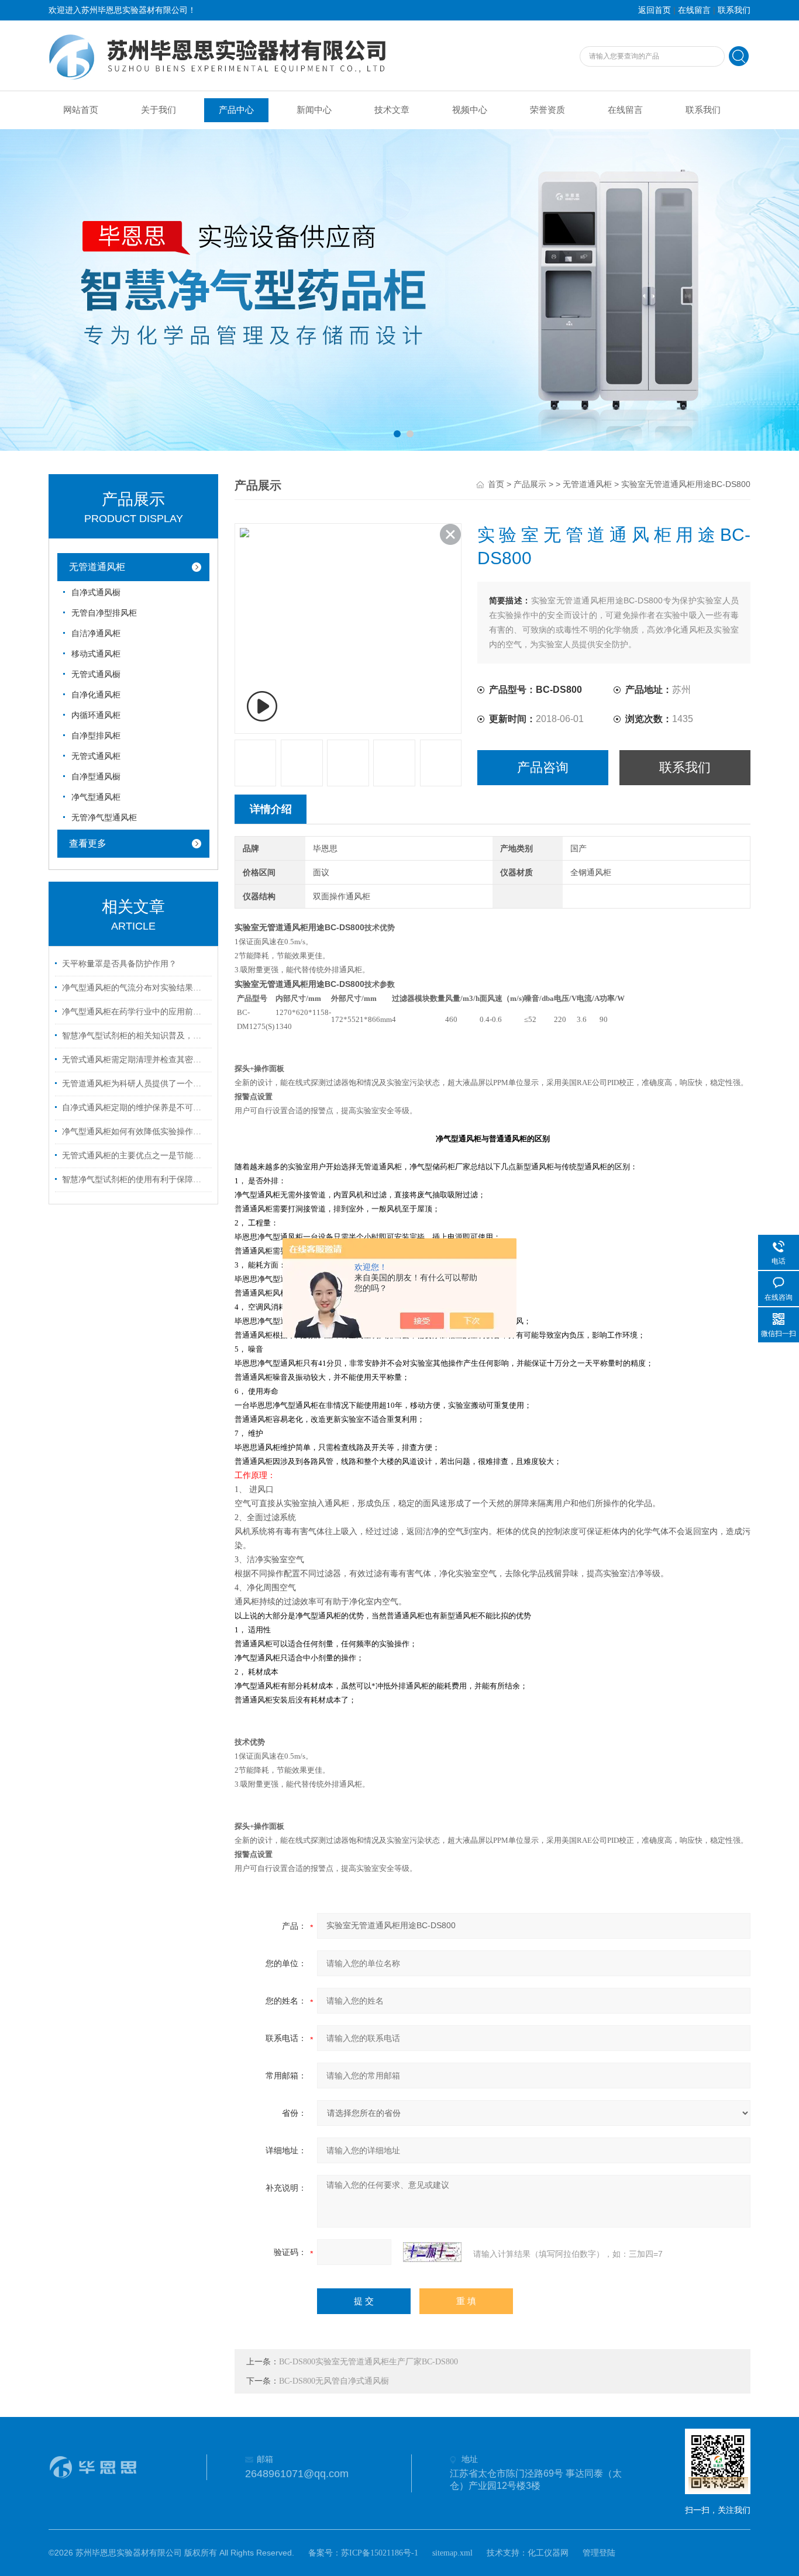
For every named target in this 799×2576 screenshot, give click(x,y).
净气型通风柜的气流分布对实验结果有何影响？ (135, 988)
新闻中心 (314, 110)
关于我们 (159, 110)
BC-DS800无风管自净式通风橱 (334, 2381)
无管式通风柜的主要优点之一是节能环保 (135, 1156)
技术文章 (392, 110)
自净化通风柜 (96, 695)
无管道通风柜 (97, 567)
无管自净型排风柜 (104, 613)
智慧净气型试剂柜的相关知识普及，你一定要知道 (135, 1036)
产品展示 (530, 484)
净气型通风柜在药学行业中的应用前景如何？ (135, 1012)
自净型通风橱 (96, 777)
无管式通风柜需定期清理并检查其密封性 (135, 1060)
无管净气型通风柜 (104, 818)
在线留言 (694, 10)
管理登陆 (599, 2553)
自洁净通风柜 (96, 633)
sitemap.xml (452, 2553)
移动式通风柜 (96, 654)
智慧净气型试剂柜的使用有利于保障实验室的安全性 (135, 1180)
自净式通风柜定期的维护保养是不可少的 (135, 1108)
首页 (496, 484)
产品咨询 (543, 767)
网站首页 (81, 110)
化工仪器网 (548, 2553)
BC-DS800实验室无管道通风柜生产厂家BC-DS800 (368, 2362)
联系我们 (734, 10)
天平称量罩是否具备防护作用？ (119, 964)
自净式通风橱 (96, 593)
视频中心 (470, 110)
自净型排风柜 (96, 736)
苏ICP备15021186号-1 (380, 2553)
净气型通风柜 (96, 797)
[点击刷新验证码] (432, 2252)
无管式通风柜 (96, 756)
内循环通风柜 (96, 715)
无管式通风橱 (96, 674)
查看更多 (88, 843)
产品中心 (236, 110)
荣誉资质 (547, 110)
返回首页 (655, 10)
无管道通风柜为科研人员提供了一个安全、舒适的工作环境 (135, 1084)
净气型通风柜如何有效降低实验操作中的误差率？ (135, 1132)
